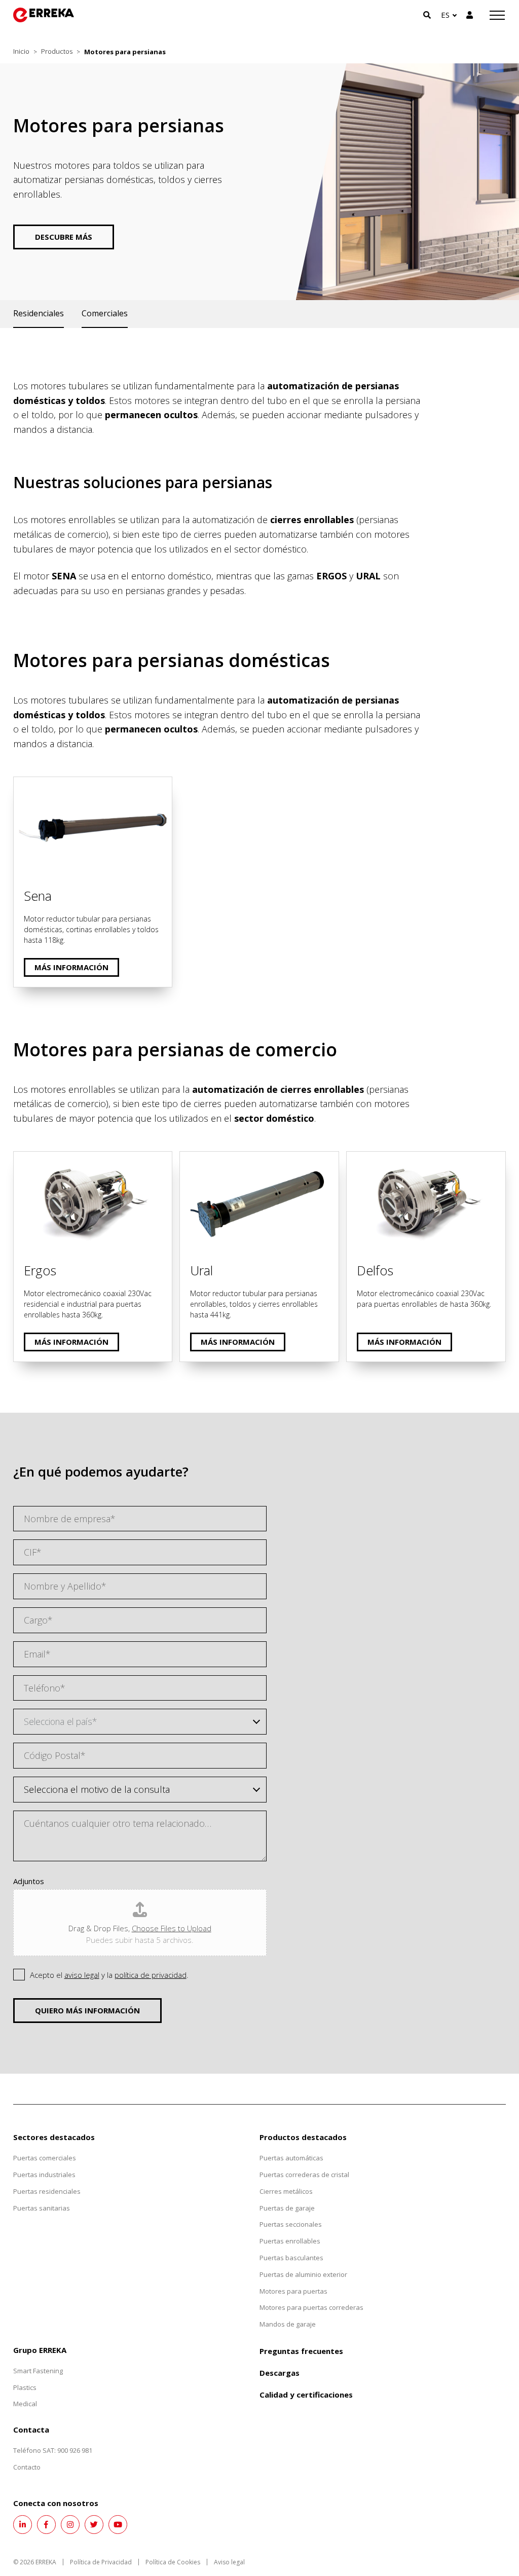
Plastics (25, 2387)
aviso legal (82, 1975)
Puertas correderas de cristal (304, 2175)
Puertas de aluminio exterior (303, 2274)
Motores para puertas (293, 2291)
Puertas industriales (44, 2175)
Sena (24, 784)
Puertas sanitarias (42, 2208)
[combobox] (140, 1722)
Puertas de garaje (287, 2208)
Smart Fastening (38, 2371)
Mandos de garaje (288, 2324)
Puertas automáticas (291, 2158)
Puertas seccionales (291, 2224)
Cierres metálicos (286, 2191)
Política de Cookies (173, 2562)
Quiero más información (87, 2010)
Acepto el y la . (109, 1975)
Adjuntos (29, 1881)
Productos (57, 51)
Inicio (21, 51)
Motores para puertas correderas (311, 2307)
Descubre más (64, 237)
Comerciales (105, 313)
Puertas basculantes (291, 2258)
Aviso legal (229, 2562)
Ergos (25, 1159)
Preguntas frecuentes (301, 2351)
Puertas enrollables (290, 2241)
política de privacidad (151, 1975)
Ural (189, 1159)
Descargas (280, 2373)
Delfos (360, 1159)
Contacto (27, 2467)
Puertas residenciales (47, 2191)
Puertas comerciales (45, 2158)
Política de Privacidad (101, 2562)
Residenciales (39, 313)
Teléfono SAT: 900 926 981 (53, 2450)
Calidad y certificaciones (306, 2395)
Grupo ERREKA (40, 2350)
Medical (25, 2404)
